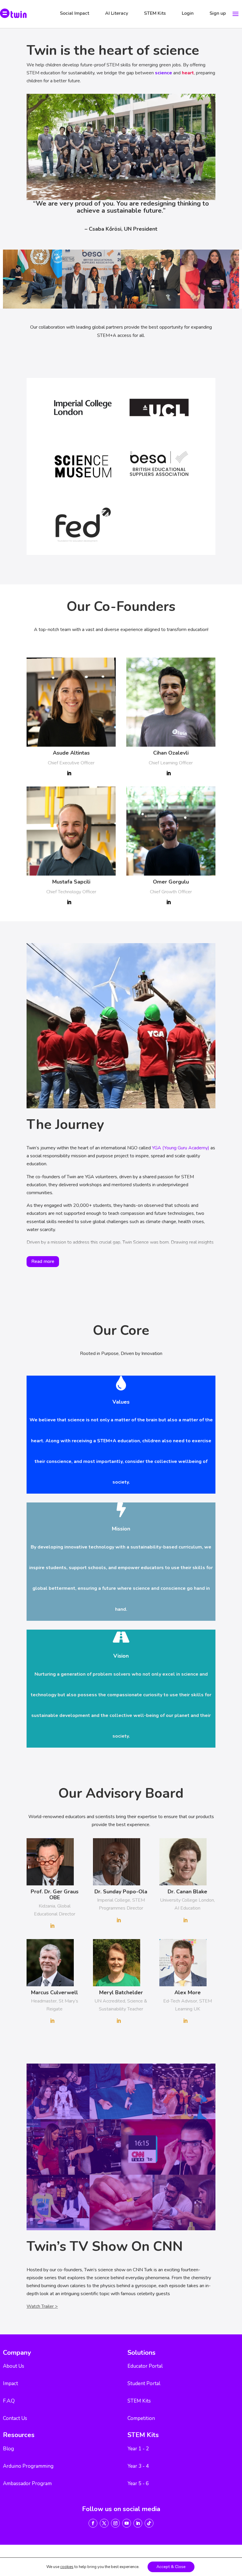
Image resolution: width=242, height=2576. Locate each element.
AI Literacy (117, 13)
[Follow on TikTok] (149, 2523)
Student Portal (144, 2384)
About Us (14, 2366)
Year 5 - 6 (138, 2484)
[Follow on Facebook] (93, 2523)
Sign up (218, 13)
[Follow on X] (104, 2523)
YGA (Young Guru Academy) (181, 1148)
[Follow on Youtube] (127, 2523)
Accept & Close (171, 2567)
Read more (43, 1261)
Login (188, 13)
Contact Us (15, 2418)
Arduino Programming (28, 2466)
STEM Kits (155, 13)
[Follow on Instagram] (115, 2523)
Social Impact (75, 13)
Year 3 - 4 (138, 2466)
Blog (8, 2449)
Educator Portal (145, 2366)
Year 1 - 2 (138, 2449)
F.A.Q (9, 2401)
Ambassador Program (27, 2484)
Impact (10, 2384)
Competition (141, 2418)
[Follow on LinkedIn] (138, 2523)
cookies (67, 2567)
